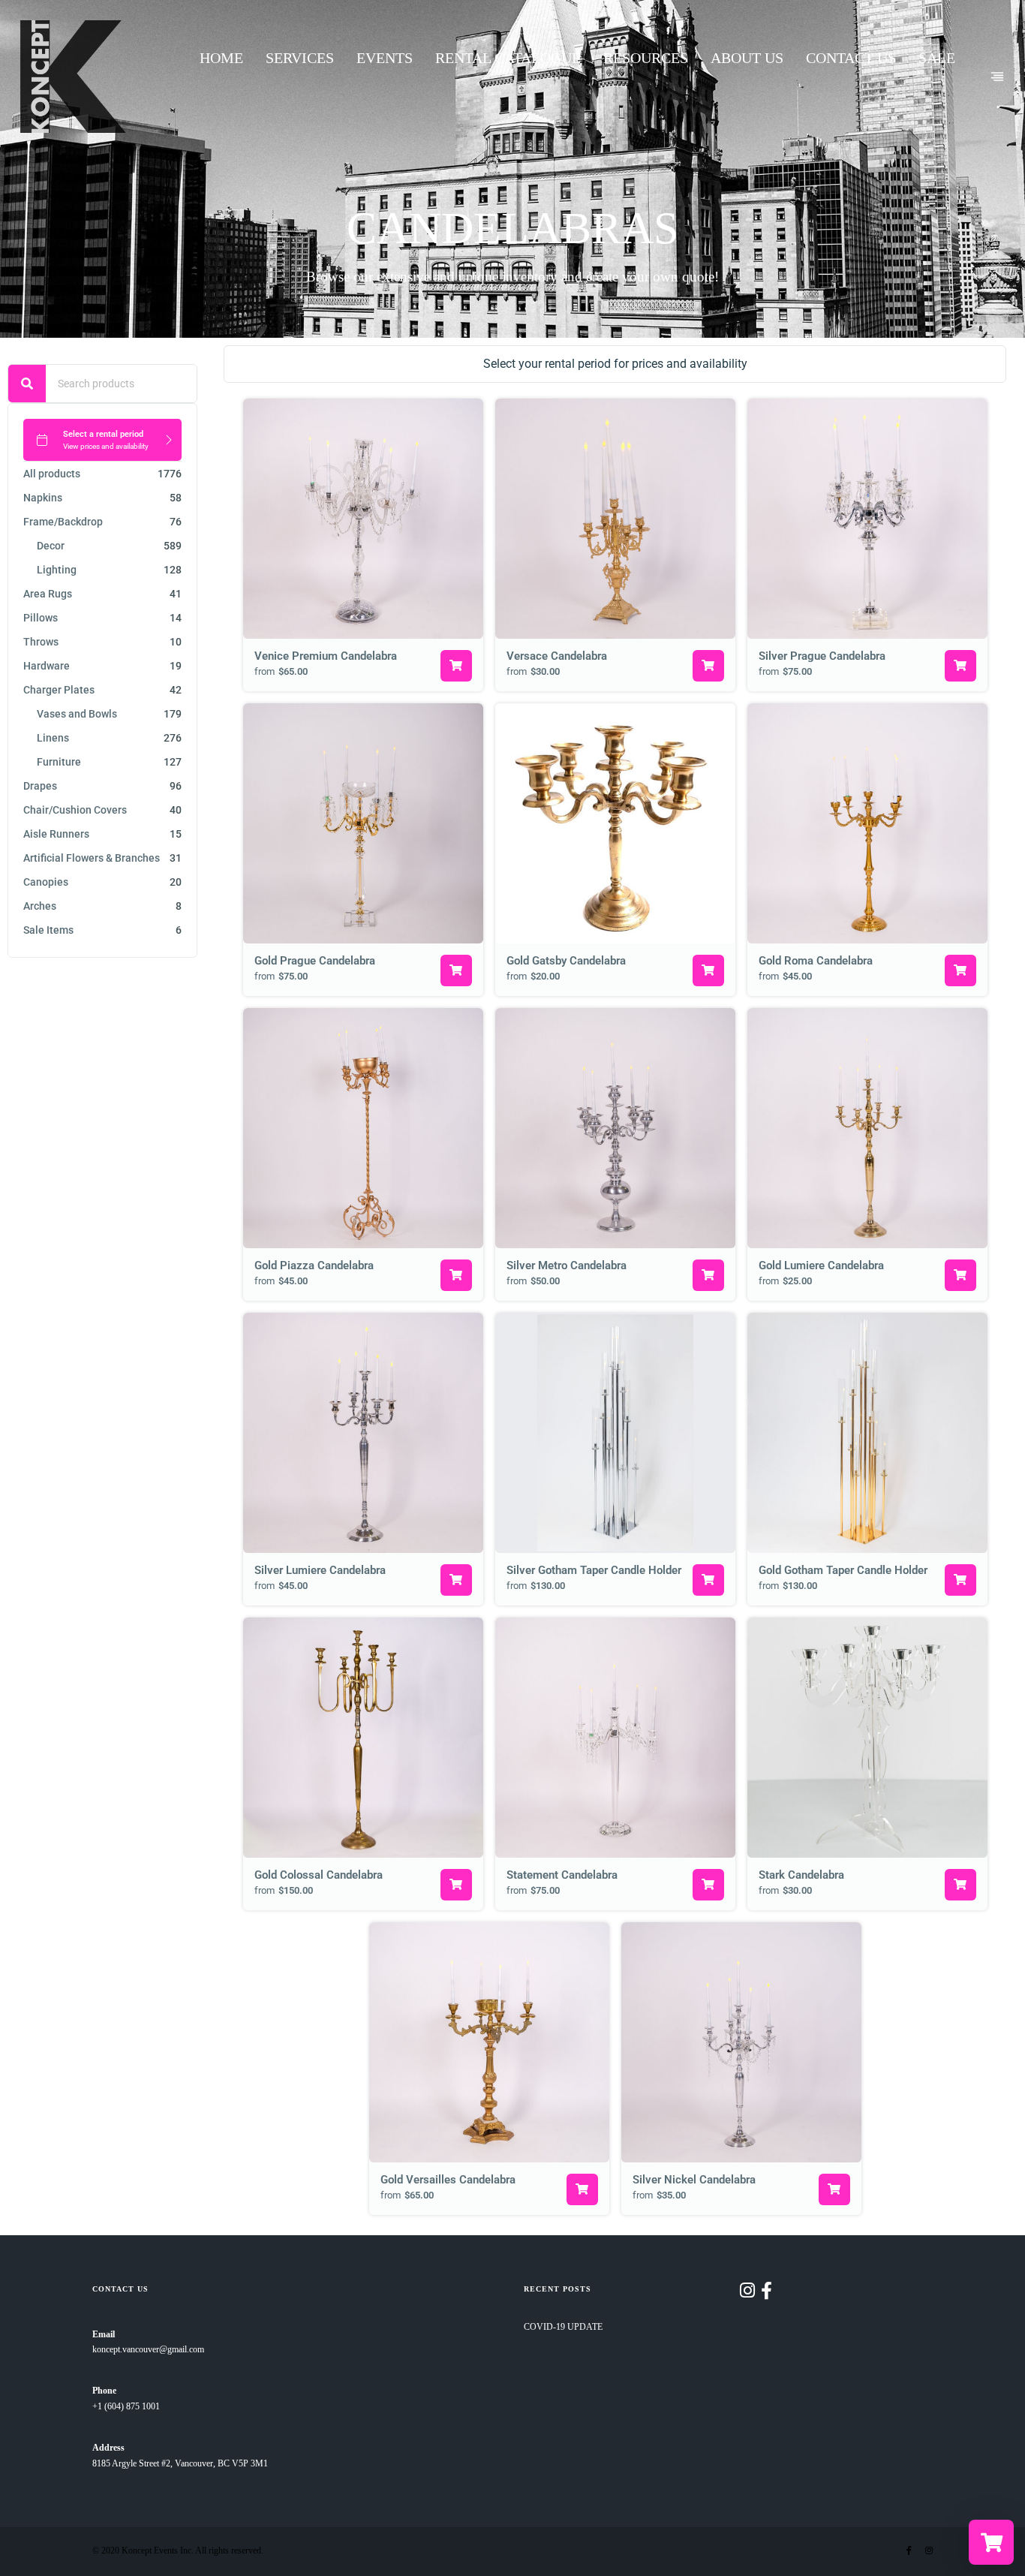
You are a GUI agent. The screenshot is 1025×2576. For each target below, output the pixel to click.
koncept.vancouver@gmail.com (148, 2350)
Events (385, 58)
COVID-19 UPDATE (563, 2327)
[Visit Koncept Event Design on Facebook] (766, 2294)
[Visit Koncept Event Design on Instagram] (747, 2294)
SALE (937, 58)
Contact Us (851, 58)
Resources (646, 58)
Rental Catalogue (508, 58)
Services (300, 58)
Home (221, 58)
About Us (747, 58)
